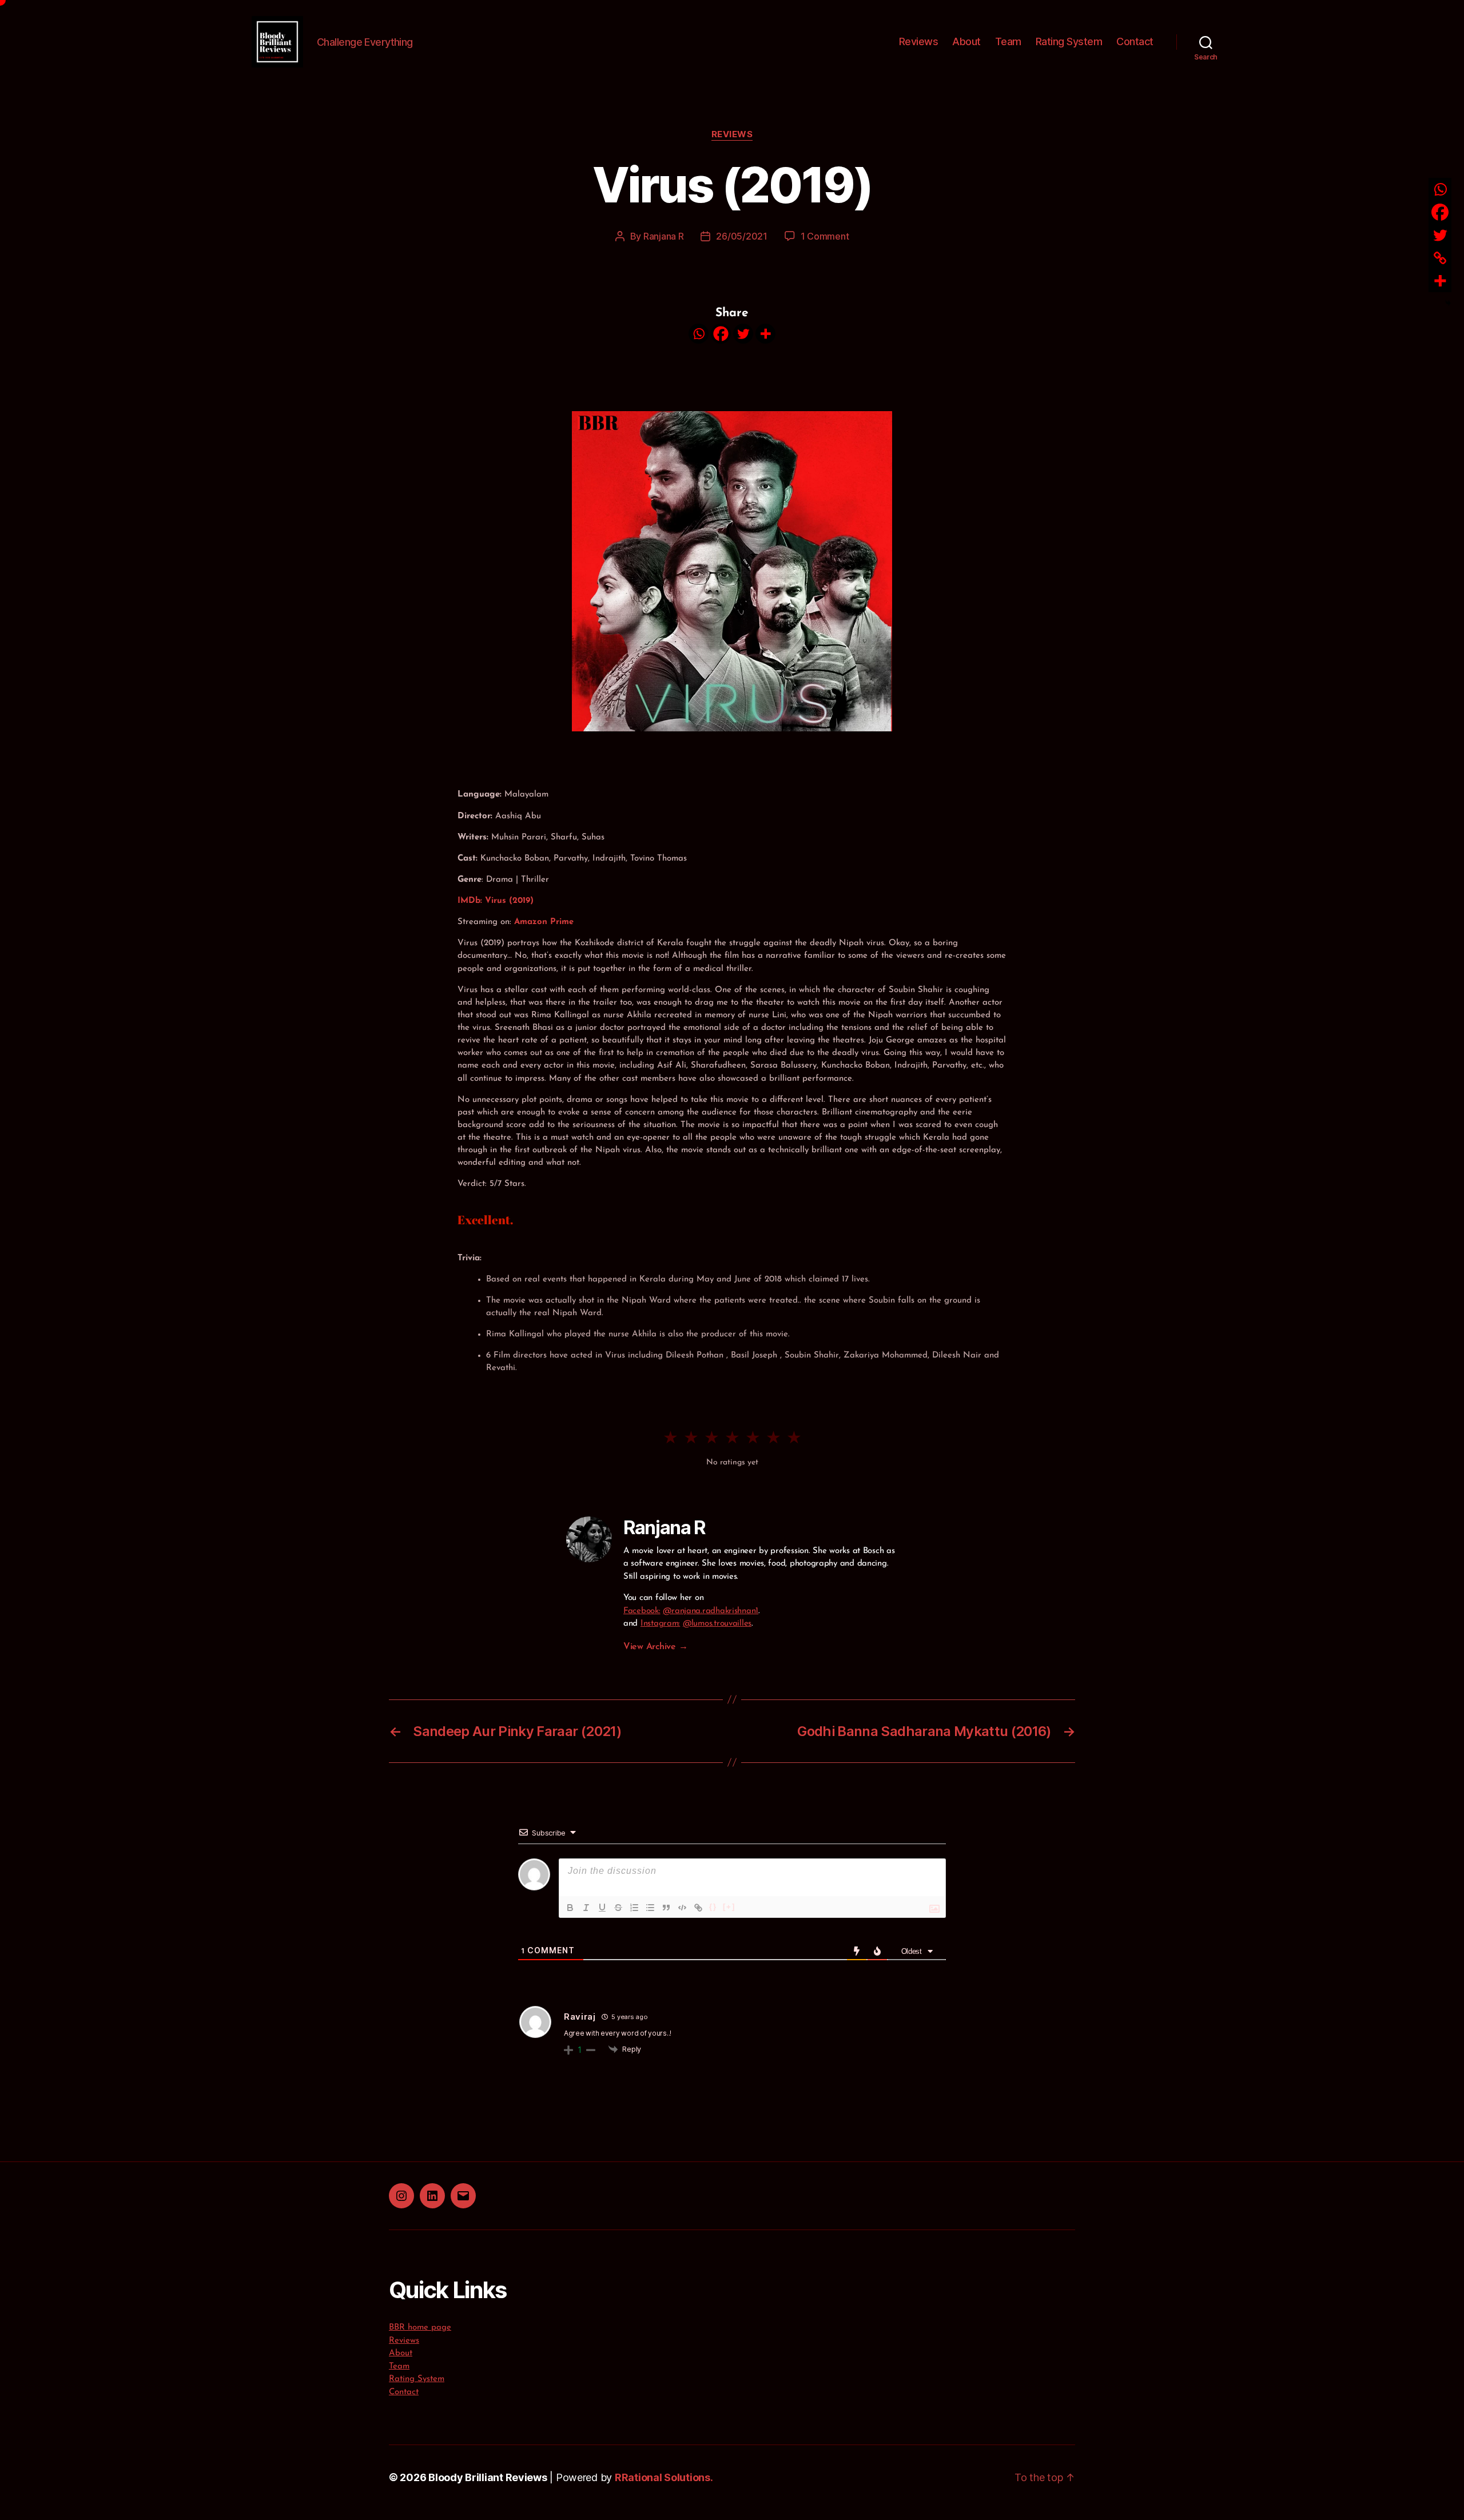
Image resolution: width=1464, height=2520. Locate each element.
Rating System (1069, 41)
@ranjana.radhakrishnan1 (711, 1611)
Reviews (919, 41)
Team (1008, 41)
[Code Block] (682, 1908)
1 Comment (825, 236)
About (966, 41)
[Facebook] (721, 334)
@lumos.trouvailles (717, 1624)
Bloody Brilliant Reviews (488, 2477)
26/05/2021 (741, 236)
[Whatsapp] (699, 334)
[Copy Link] (1440, 258)
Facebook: (642, 1611)
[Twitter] (743, 334)
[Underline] (602, 1908)
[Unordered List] (650, 1908)
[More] (765, 334)
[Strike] (618, 1908)
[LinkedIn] (432, 2196)
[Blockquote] (666, 1908)
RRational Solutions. (664, 2477)
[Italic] (586, 1908)
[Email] (463, 2196)
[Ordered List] (634, 1908)
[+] (729, 1907)
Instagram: (660, 1624)
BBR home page (420, 2328)
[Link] (698, 1908)
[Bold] (570, 1908)
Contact (1135, 41)
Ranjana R (664, 236)
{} (713, 1907)
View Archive (655, 1647)
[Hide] (1448, 303)
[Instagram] (401, 2196)
